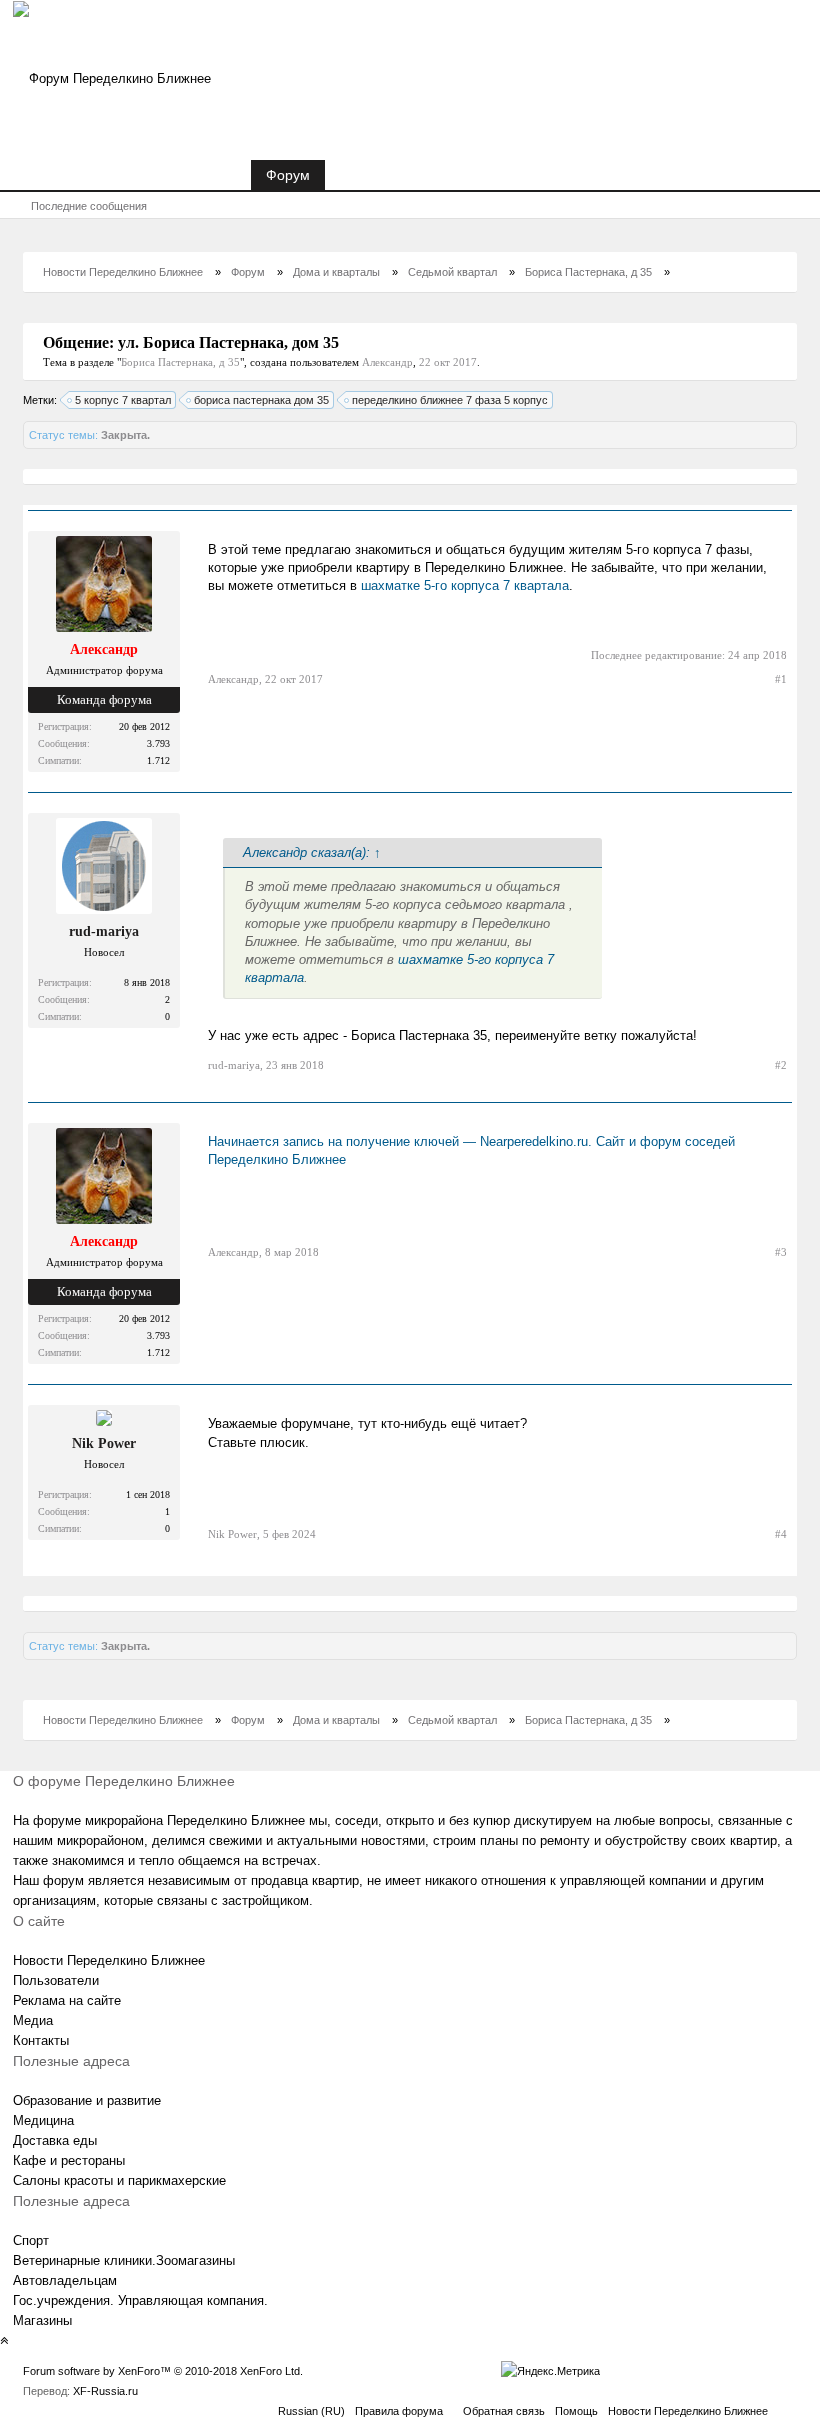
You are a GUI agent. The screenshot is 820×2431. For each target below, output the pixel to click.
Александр (387, 362)
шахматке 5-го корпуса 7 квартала (465, 585)
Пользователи (56, 1980)
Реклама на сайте (67, 2000)
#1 (781, 679)
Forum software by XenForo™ (163, 2371)
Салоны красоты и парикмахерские (119, 2180)
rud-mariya (104, 931)
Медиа (33, 2020)
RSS (785, 2408)
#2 (781, 1065)
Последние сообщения (89, 206)
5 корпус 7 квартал (123, 400)
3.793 (158, 743)
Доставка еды (55, 2140)
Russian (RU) (311, 2411)
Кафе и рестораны (69, 2160)
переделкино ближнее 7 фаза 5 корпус (450, 400)
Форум (288, 175)
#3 (781, 1252)
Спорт (31, 2240)
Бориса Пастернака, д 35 (180, 362)
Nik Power (104, 1443)
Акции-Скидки (385, 175)
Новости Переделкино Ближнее (132, 175)
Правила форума (399, 2411)
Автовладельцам (65, 2280)
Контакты (41, 2040)
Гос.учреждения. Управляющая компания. (140, 2300)
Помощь (576, 2411)
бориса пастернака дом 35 (261, 400)
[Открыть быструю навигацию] (772, 272)
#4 (781, 1534)
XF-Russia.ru (105, 2391)
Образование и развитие (87, 2100)
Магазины (42, 2320)
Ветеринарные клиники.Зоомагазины (124, 2260)
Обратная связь (504, 2411)
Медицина (43, 2120)
